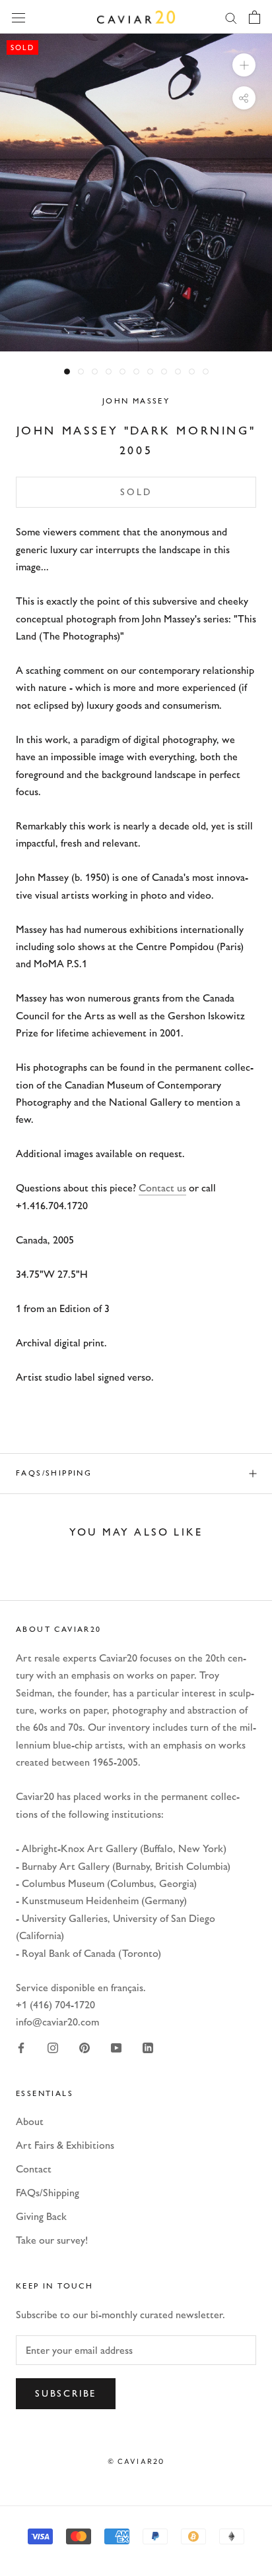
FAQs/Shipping (54, 1473)
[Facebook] (21, 2047)
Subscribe (66, 2394)
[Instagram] (53, 2047)
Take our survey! (52, 2240)
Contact (34, 2169)
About (30, 2121)
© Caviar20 (136, 2461)
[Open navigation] (18, 16)
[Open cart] (255, 17)
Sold (136, 492)
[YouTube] (116, 2047)
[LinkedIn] (148, 2047)
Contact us (162, 1188)
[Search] (231, 17)
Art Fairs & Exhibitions (65, 2145)
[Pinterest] (85, 2047)
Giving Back (41, 2216)
